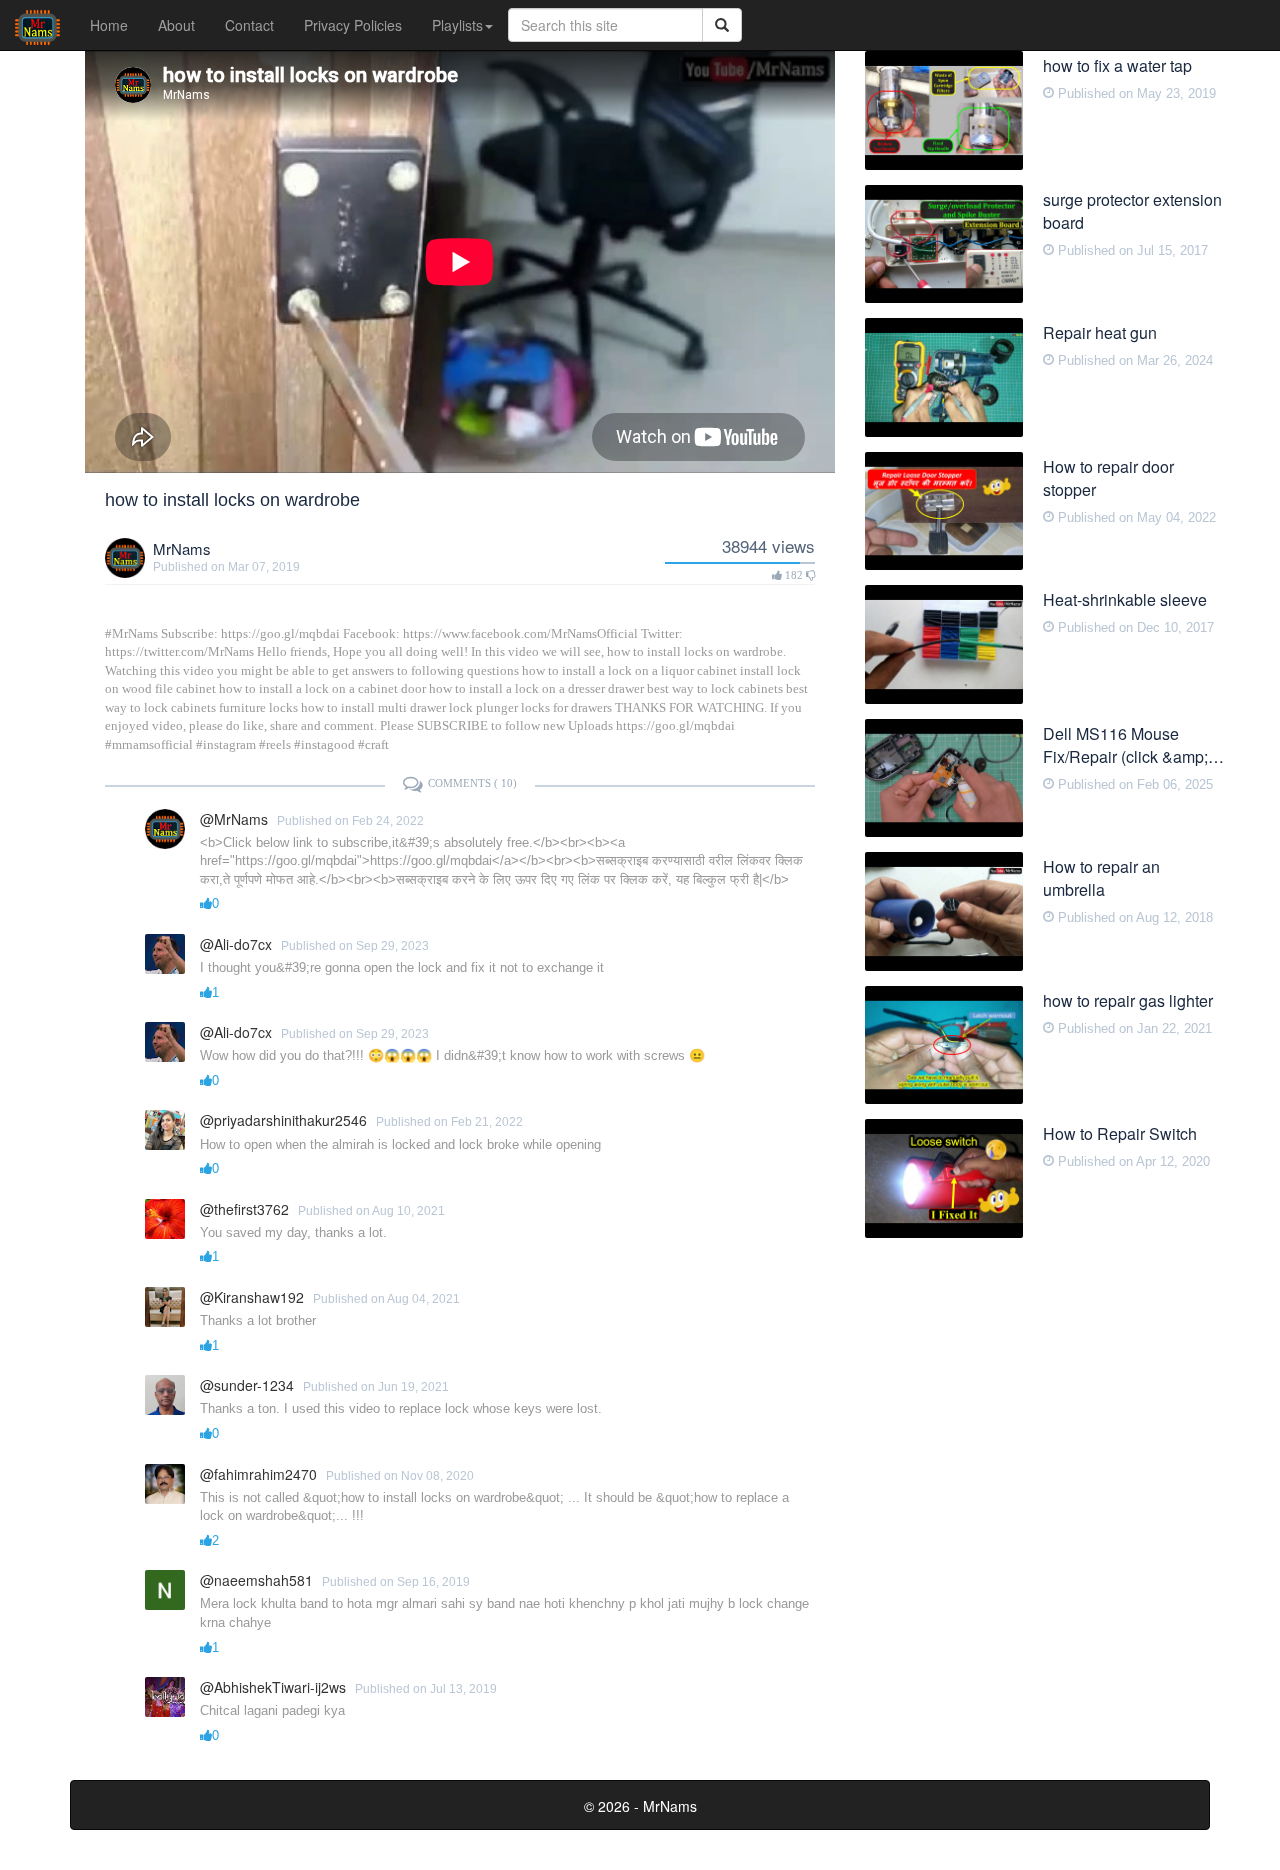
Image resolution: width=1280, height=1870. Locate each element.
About (176, 25)
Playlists (457, 25)
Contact (249, 25)
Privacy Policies (353, 25)
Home (109, 25)
